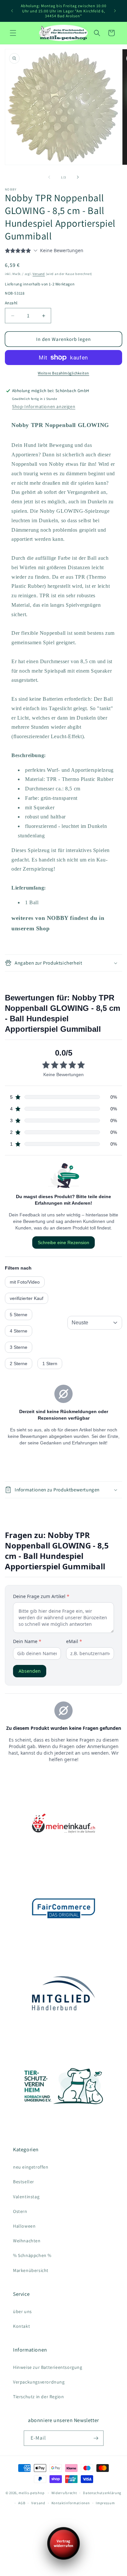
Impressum (105, 2503)
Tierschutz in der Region (38, 2397)
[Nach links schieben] (49, 177)
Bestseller (24, 2182)
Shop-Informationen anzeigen (44, 406)
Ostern (20, 2211)
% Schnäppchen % (32, 2255)
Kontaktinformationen (71, 2503)
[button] (13, 33)
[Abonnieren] (96, 2438)
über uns (22, 2311)
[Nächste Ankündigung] (115, 11)
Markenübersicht (31, 2270)
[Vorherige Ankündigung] (12, 11)
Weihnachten (27, 2241)
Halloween (24, 2226)
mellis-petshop (31, 2493)
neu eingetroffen (31, 2167)
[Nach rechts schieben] (78, 177)
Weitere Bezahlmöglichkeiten (63, 373)
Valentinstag (26, 2197)
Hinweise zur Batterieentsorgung (48, 2367)
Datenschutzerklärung (102, 2493)
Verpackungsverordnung (39, 2382)
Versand (39, 274)
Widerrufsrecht (64, 2493)
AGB (22, 2503)
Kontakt (21, 2326)
